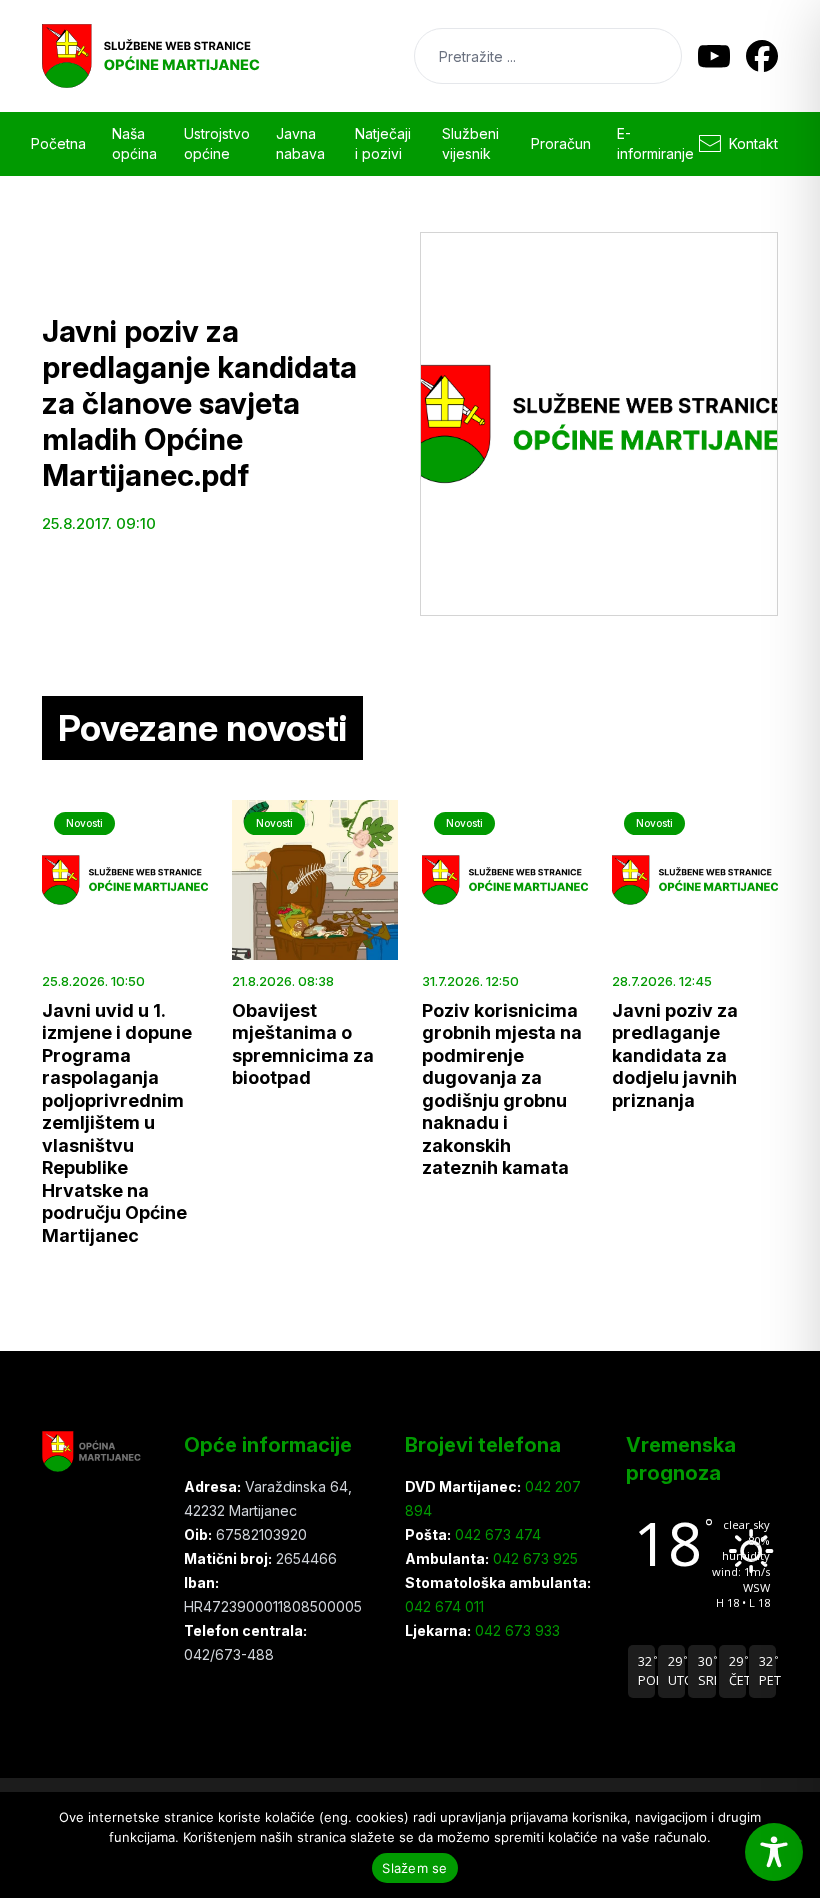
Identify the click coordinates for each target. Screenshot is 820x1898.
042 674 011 (444, 1606)
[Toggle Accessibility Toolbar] (774, 1852)
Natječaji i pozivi (383, 143)
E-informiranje (655, 143)
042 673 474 (496, 1534)
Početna (58, 143)
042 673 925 (533, 1558)
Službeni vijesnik (470, 143)
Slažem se (414, 1868)
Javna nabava (300, 143)
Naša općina (134, 143)
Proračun (561, 143)
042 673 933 (515, 1630)
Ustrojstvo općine (217, 143)
